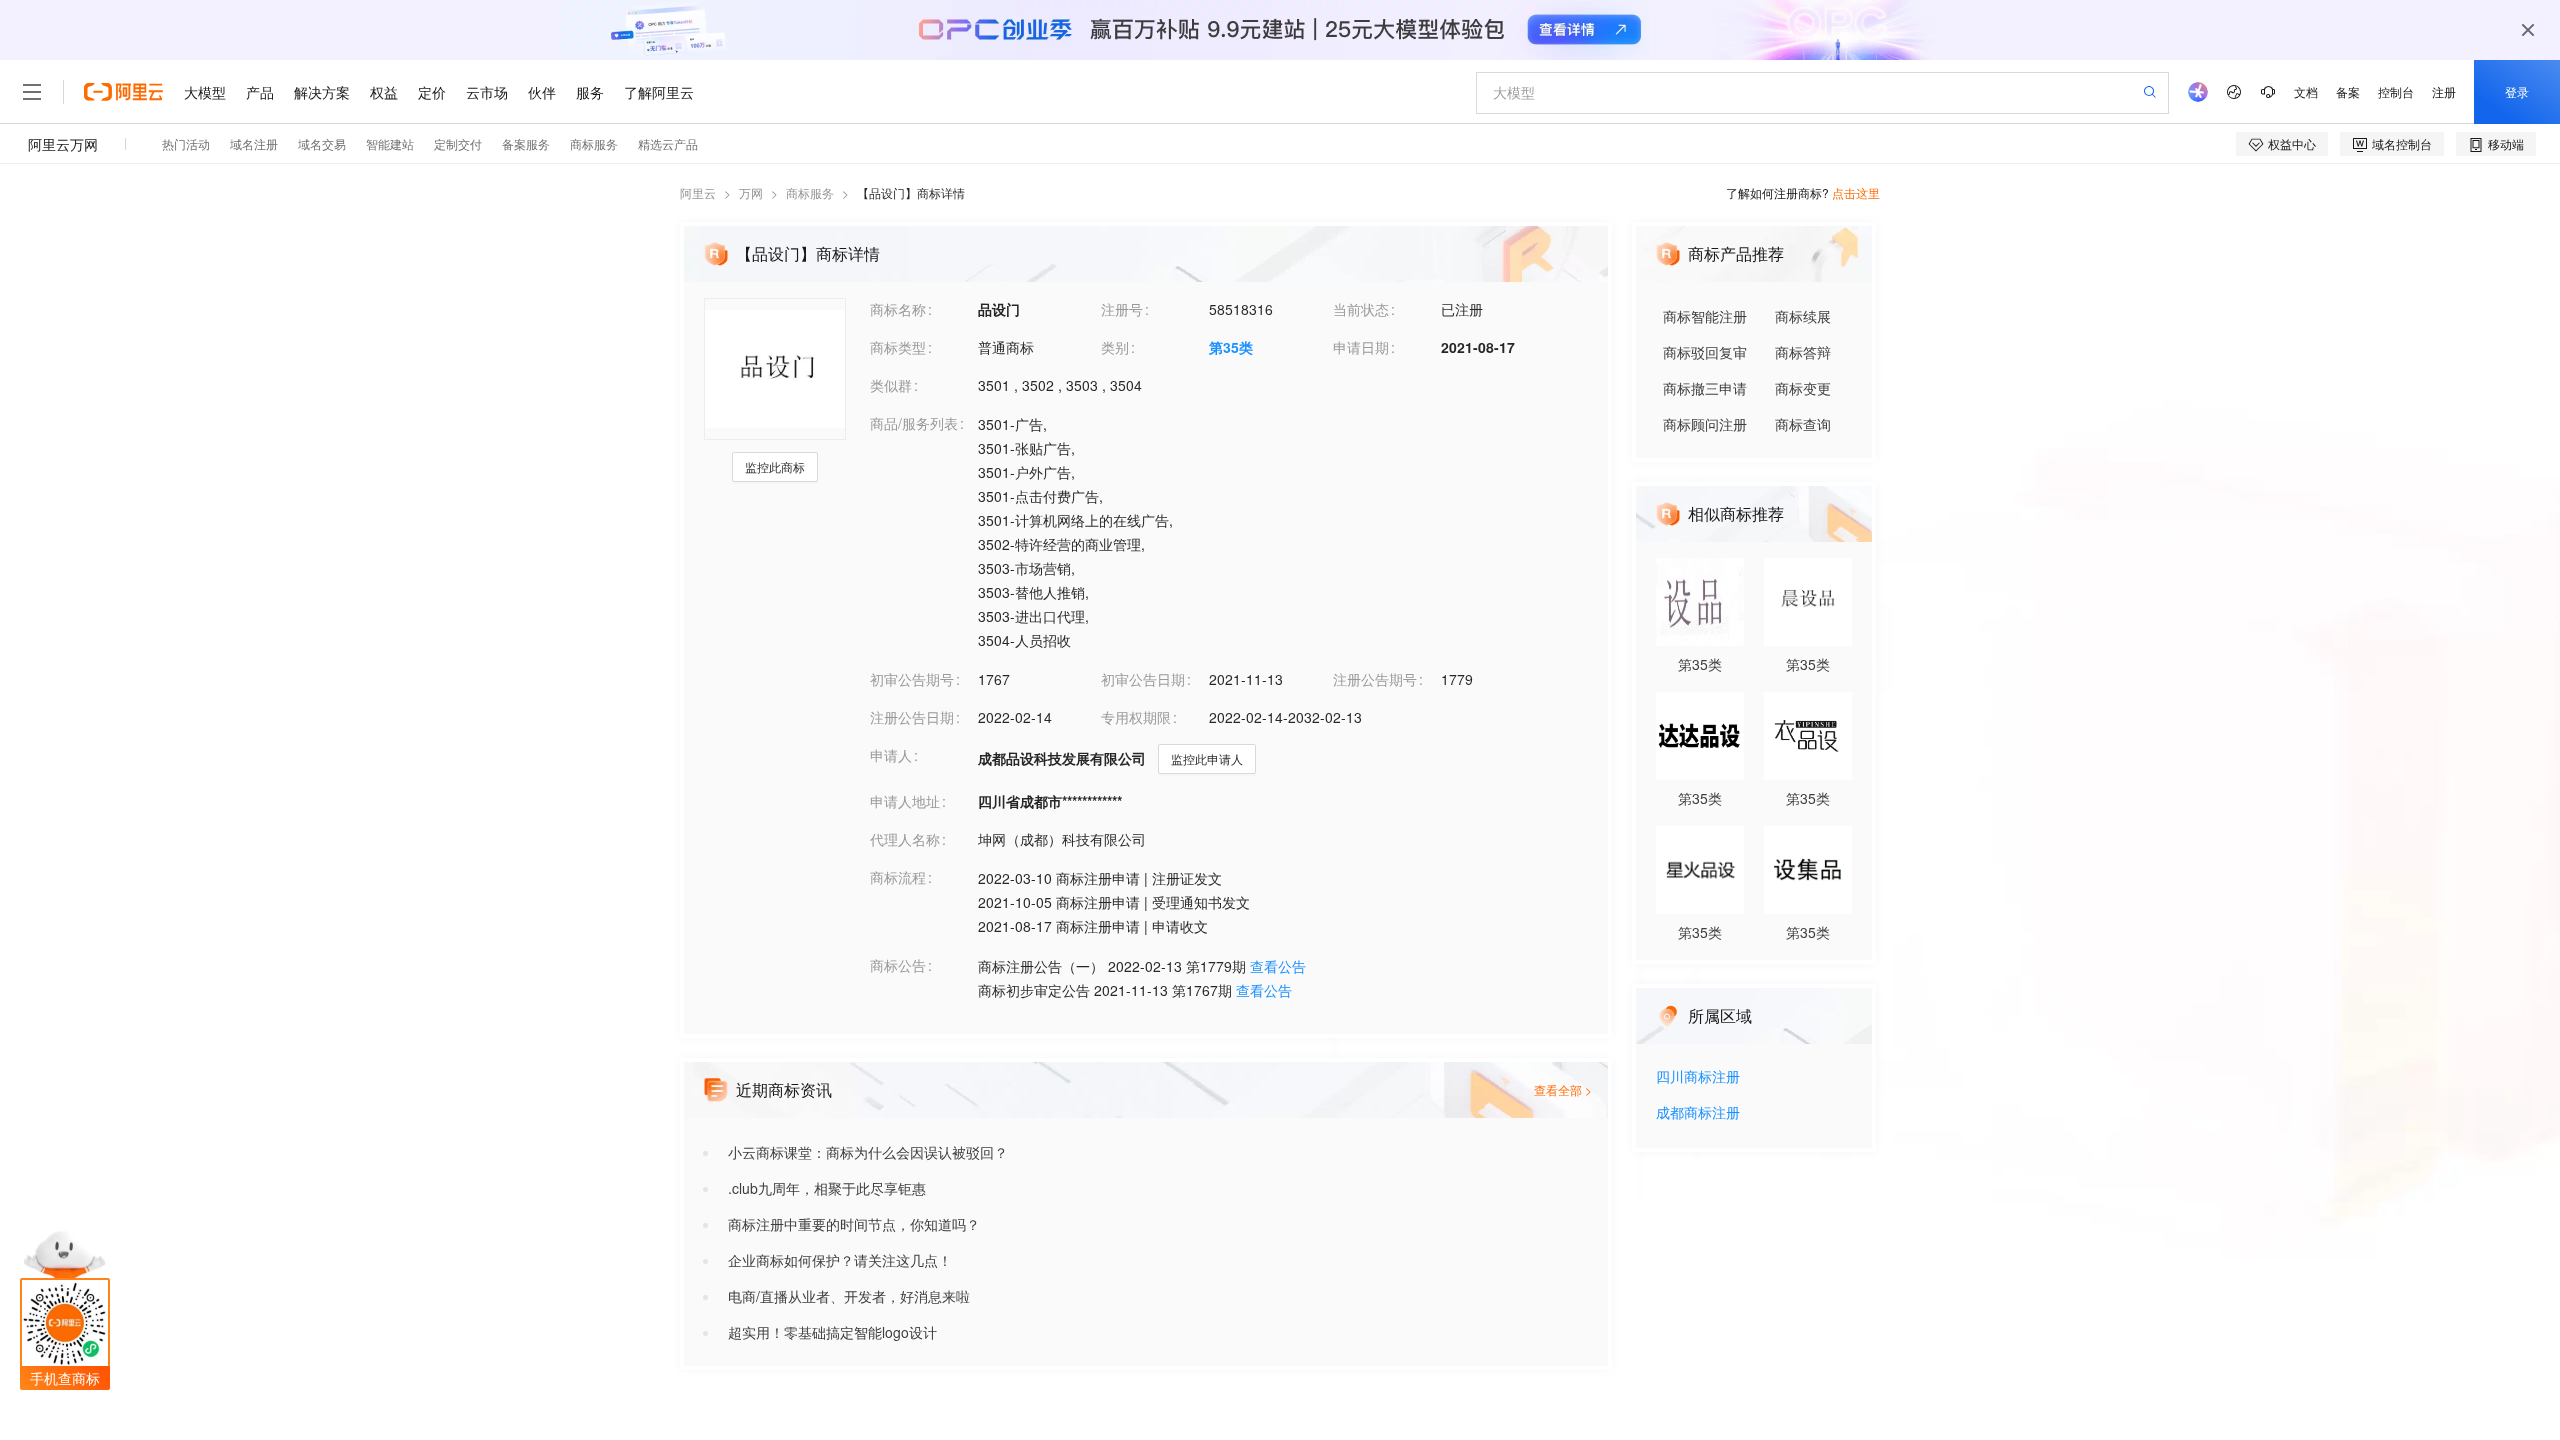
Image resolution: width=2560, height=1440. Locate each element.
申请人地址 (905, 801)
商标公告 (898, 965)
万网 (751, 192)
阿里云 (698, 192)
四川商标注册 (1698, 1077)
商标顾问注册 (1705, 424)
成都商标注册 (1698, 1113)
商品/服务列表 (914, 423)
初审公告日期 (1143, 679)
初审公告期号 (912, 679)
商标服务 (810, 192)
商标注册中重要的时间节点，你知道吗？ (854, 1224)
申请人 (891, 755)
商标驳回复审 (1705, 352)
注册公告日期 (912, 717)
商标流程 (898, 877)
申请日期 (1361, 347)
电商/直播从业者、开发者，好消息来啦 (849, 1296)
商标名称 (898, 309)
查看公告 (1278, 966)
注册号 (1122, 309)
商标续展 (1803, 316)
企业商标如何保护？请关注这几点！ (840, 1260)
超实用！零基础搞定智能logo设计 (832, 1332)
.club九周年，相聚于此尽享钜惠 (827, 1188)
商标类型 (898, 347)
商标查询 (1803, 424)
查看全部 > (1563, 1089)
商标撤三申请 (1705, 388)
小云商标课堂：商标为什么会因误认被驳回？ (868, 1152)
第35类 (1231, 347)
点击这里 (1856, 192)
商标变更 (1803, 388)
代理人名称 (905, 839)
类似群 (891, 385)
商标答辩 (1803, 352)
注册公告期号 (1375, 679)
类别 (1115, 347)
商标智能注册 (1705, 316)
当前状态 (1361, 309)
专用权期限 (1136, 717)
